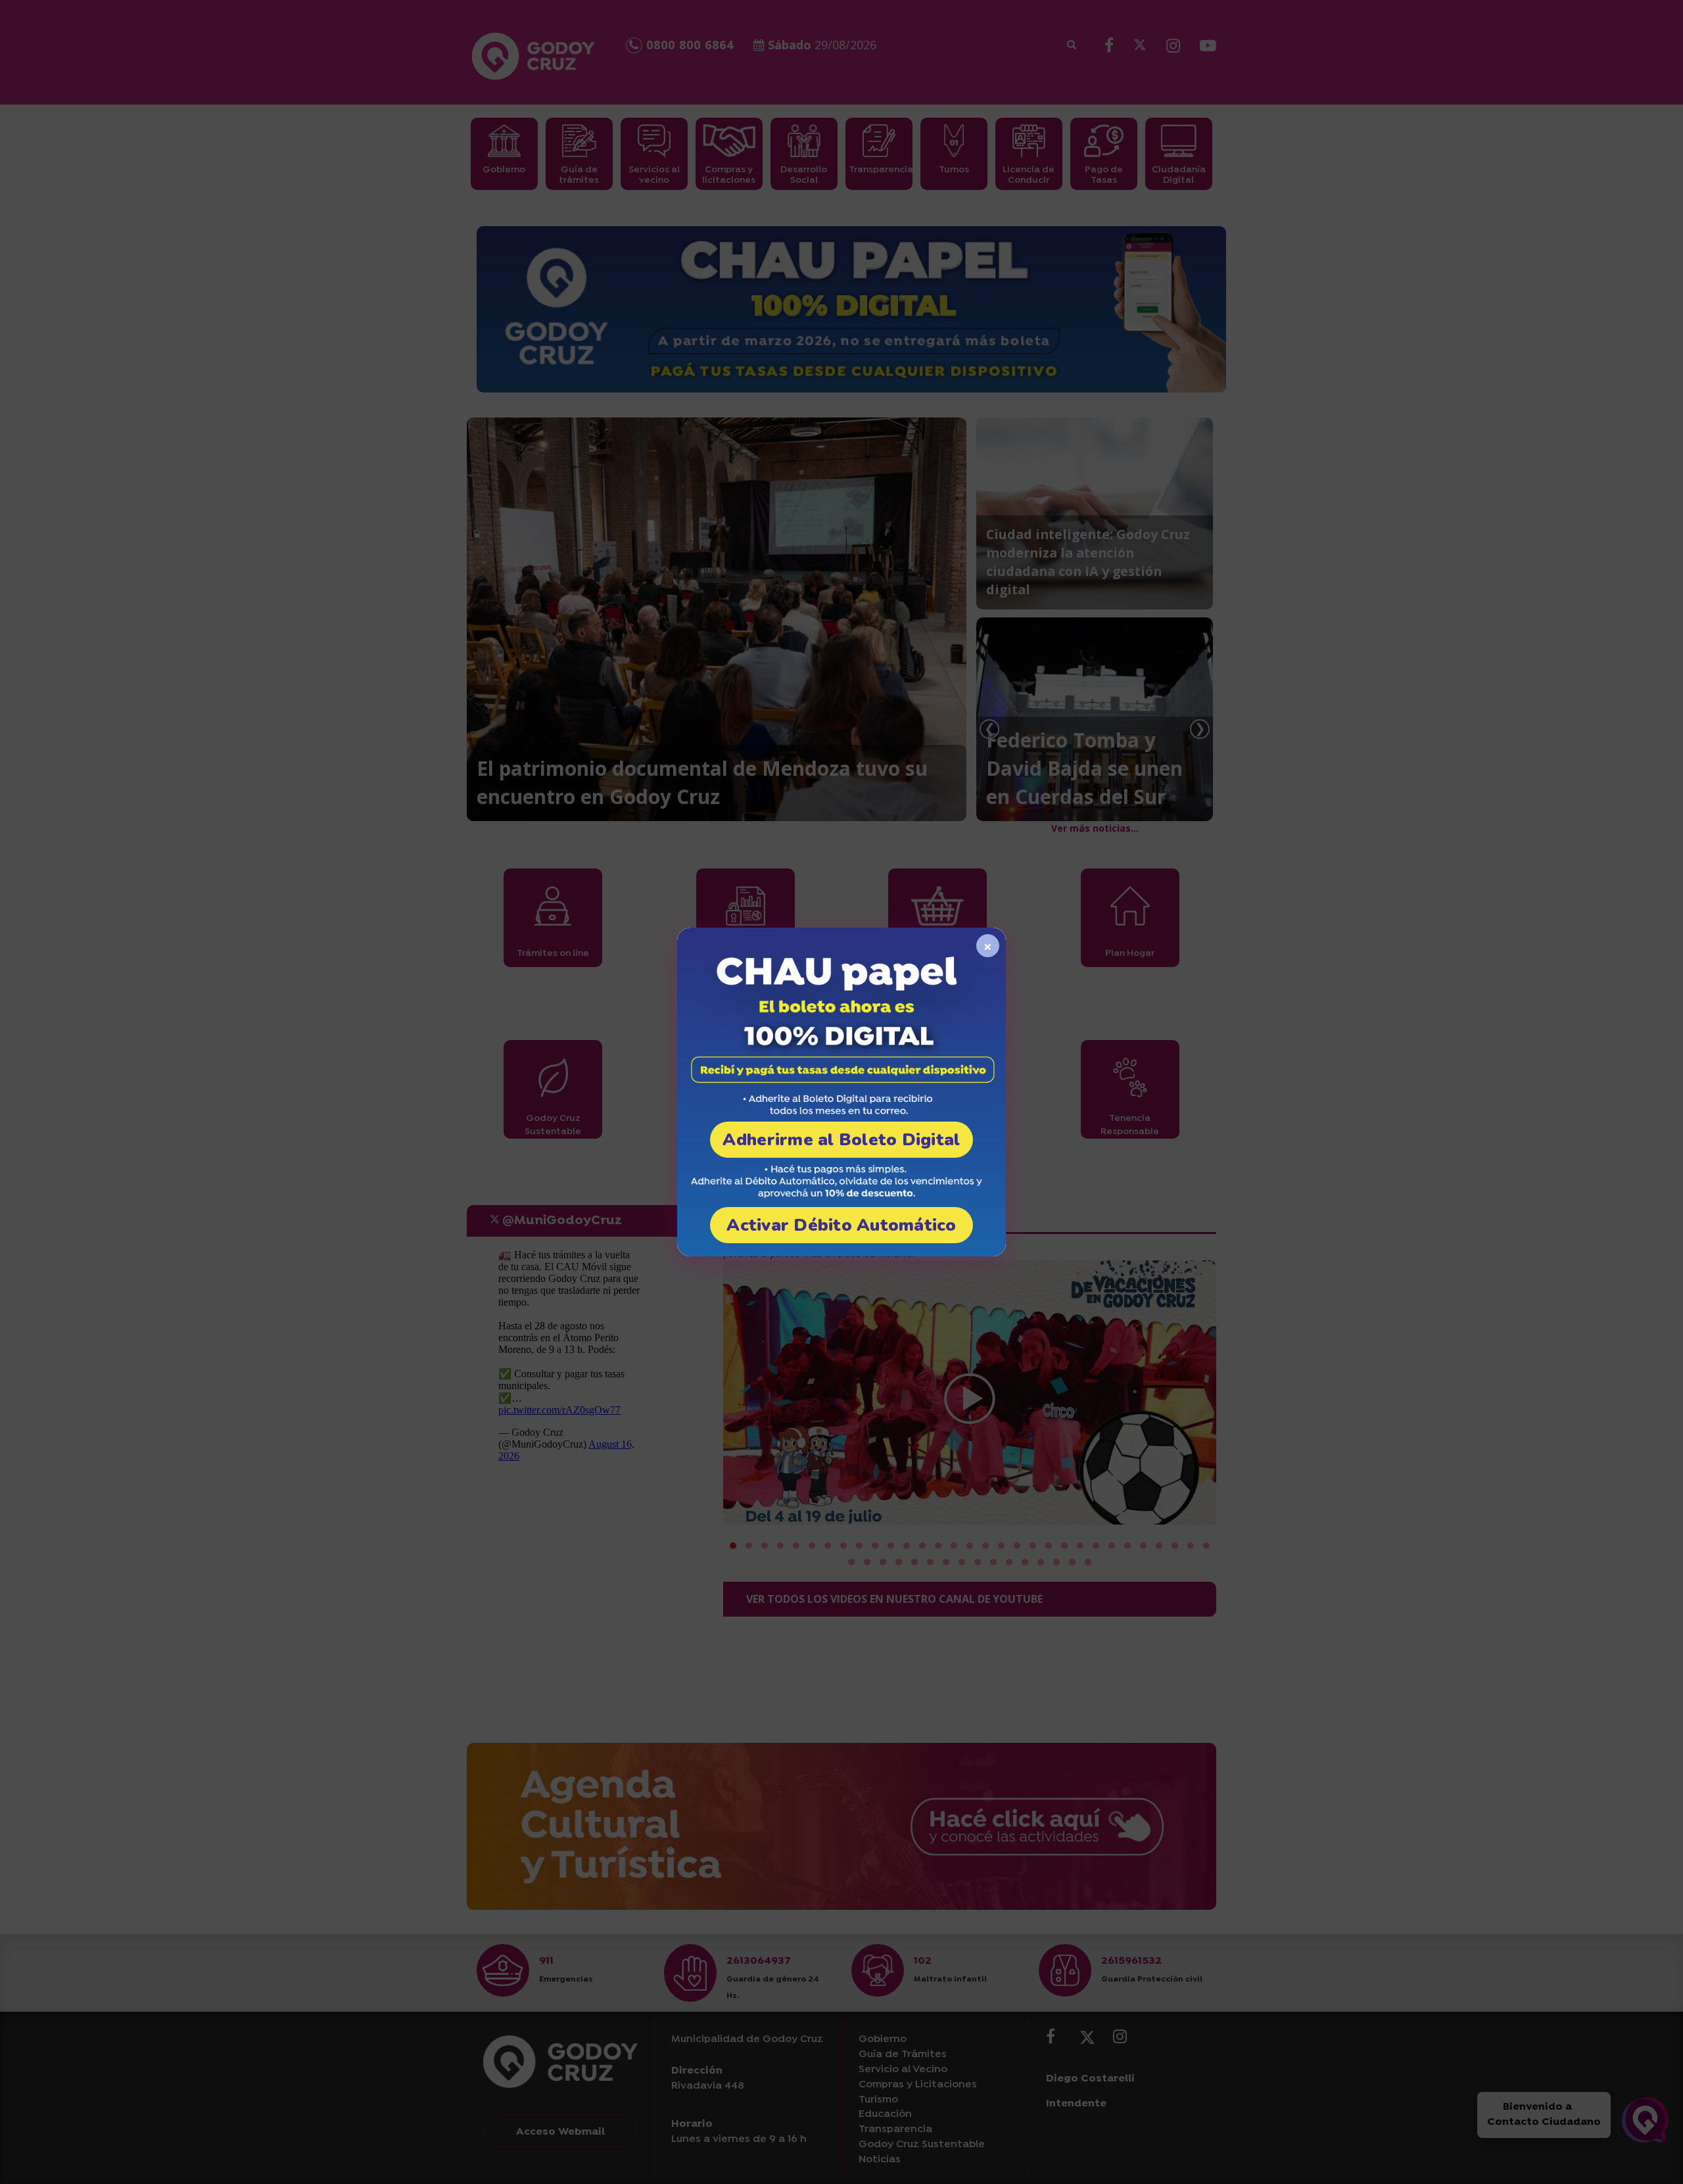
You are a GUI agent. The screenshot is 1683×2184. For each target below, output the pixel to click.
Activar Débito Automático (841, 1225)
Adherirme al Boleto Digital (841, 1140)
